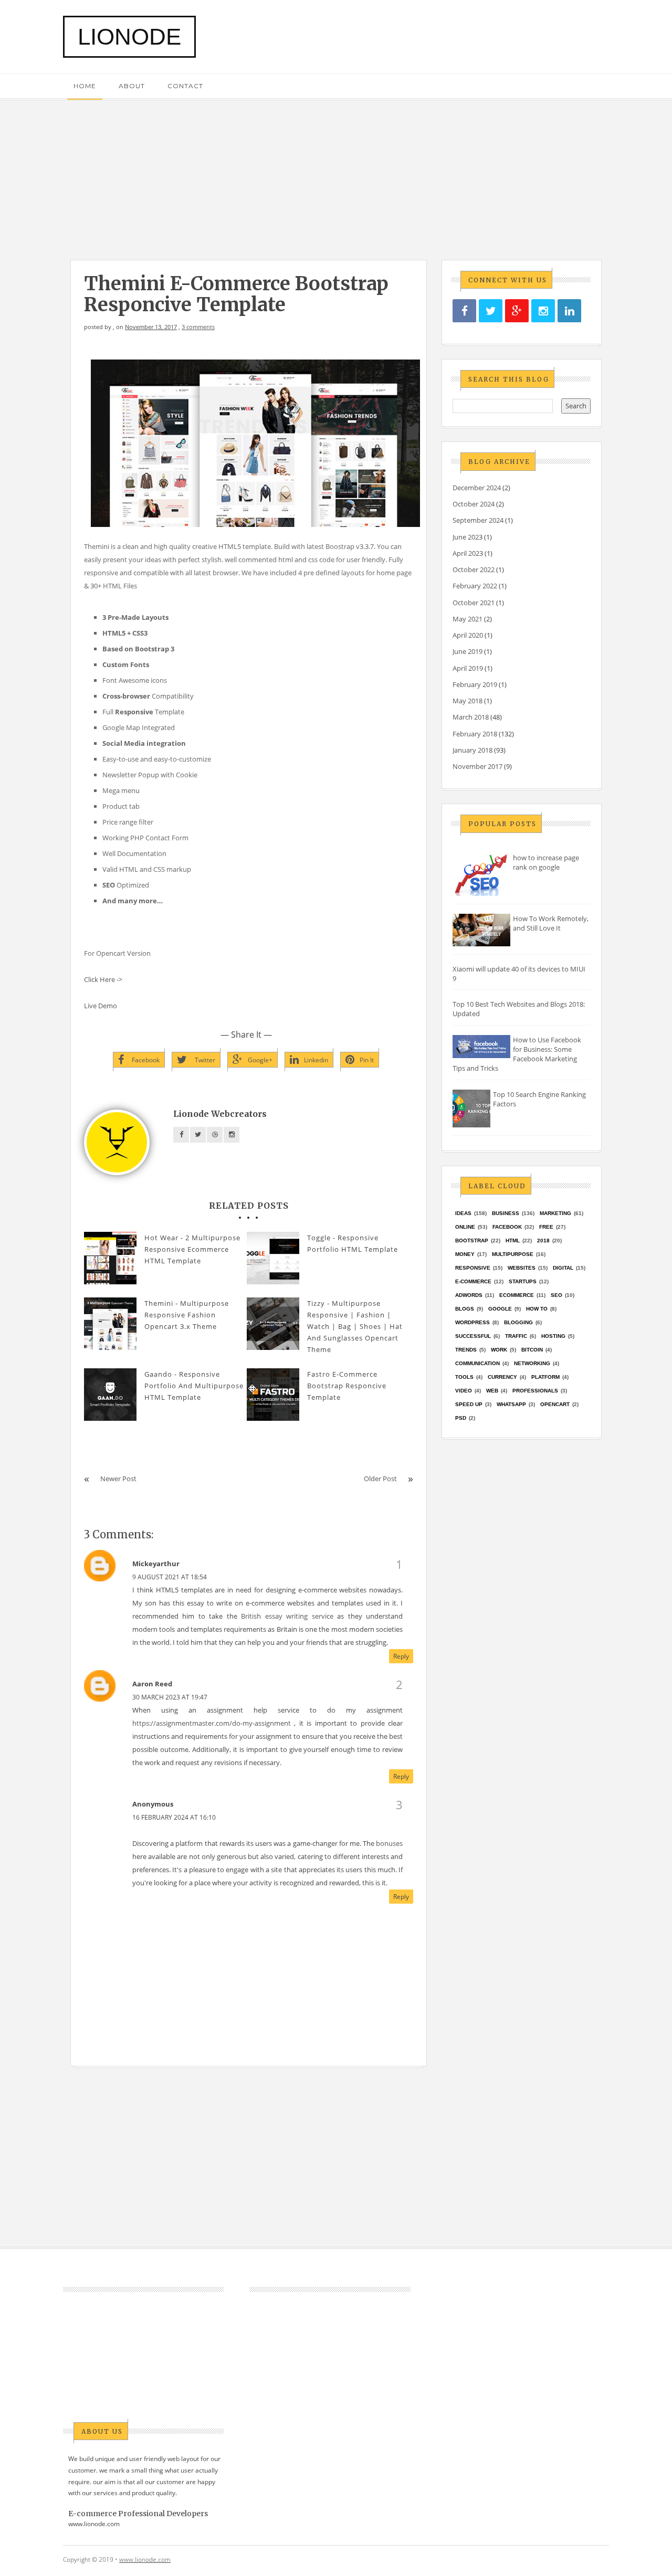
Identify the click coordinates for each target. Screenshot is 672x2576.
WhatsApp (511, 1404)
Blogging (518, 1322)
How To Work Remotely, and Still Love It (551, 923)
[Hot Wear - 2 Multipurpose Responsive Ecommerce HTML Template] (110, 1258)
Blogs (465, 1309)
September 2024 (478, 520)
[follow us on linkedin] (569, 311)
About (132, 86)
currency (502, 1377)
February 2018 (475, 734)
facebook (507, 1227)
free (546, 1227)
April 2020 (468, 635)
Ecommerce (517, 1295)
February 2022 (475, 586)
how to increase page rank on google (546, 862)
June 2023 (468, 537)
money (465, 1254)
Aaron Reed (152, 1684)
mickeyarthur (156, 1564)
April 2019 (468, 668)
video (464, 1391)
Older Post (380, 1479)
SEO (556, 1295)
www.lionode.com (94, 2524)
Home (85, 86)
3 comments (198, 327)
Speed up (469, 1404)
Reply (401, 1656)
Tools (464, 1377)
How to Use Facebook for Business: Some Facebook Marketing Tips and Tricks (517, 1054)
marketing (555, 1213)
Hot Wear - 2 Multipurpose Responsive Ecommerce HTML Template (192, 1249)
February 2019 (475, 684)
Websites (522, 1268)
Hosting (553, 1336)
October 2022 (474, 569)
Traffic (516, 1336)
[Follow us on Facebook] (464, 311)
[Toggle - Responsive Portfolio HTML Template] (273, 1258)
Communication (477, 1363)
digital (563, 1268)
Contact (185, 86)
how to (537, 1309)
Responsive (473, 1268)
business (506, 1213)
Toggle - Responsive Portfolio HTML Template (353, 1243)
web (492, 1391)
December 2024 (477, 488)
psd (461, 1418)
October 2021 (474, 603)
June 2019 (468, 651)
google (500, 1309)
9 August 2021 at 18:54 (170, 1577)
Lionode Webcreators (220, 1114)
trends (466, 1350)
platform (545, 1377)
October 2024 (474, 504)
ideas (463, 1213)
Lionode (129, 36)
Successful (473, 1336)
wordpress (472, 1322)
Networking (532, 1363)
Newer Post (118, 1479)
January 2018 (472, 750)
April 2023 (468, 553)
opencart (555, 1404)
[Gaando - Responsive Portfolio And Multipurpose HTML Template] (110, 1395)
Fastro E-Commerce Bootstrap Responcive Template (347, 1386)
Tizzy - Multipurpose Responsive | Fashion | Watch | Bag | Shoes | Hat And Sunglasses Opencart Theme (355, 1326)
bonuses (389, 1843)
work (499, 1350)
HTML (513, 1241)
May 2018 (468, 701)
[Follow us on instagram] (543, 311)
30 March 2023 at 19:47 (170, 1697)
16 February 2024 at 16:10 (174, 1817)
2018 (543, 1241)
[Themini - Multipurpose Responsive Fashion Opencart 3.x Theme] (110, 1324)
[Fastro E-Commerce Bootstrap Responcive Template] (273, 1395)
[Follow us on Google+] (517, 311)
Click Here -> (103, 979)
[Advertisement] (336, 174)
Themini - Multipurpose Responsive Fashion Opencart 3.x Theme (187, 1315)
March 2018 (471, 717)
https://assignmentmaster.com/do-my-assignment (213, 1723)
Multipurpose (513, 1254)
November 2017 (477, 766)
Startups (523, 1281)
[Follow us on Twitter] (491, 311)
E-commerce (473, 1281)
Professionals (535, 1391)
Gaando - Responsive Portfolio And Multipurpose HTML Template (194, 1386)
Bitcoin (532, 1350)
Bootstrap (472, 1241)
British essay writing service (287, 1616)
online (465, 1227)
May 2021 (468, 619)
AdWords (469, 1295)
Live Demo (101, 1006)
